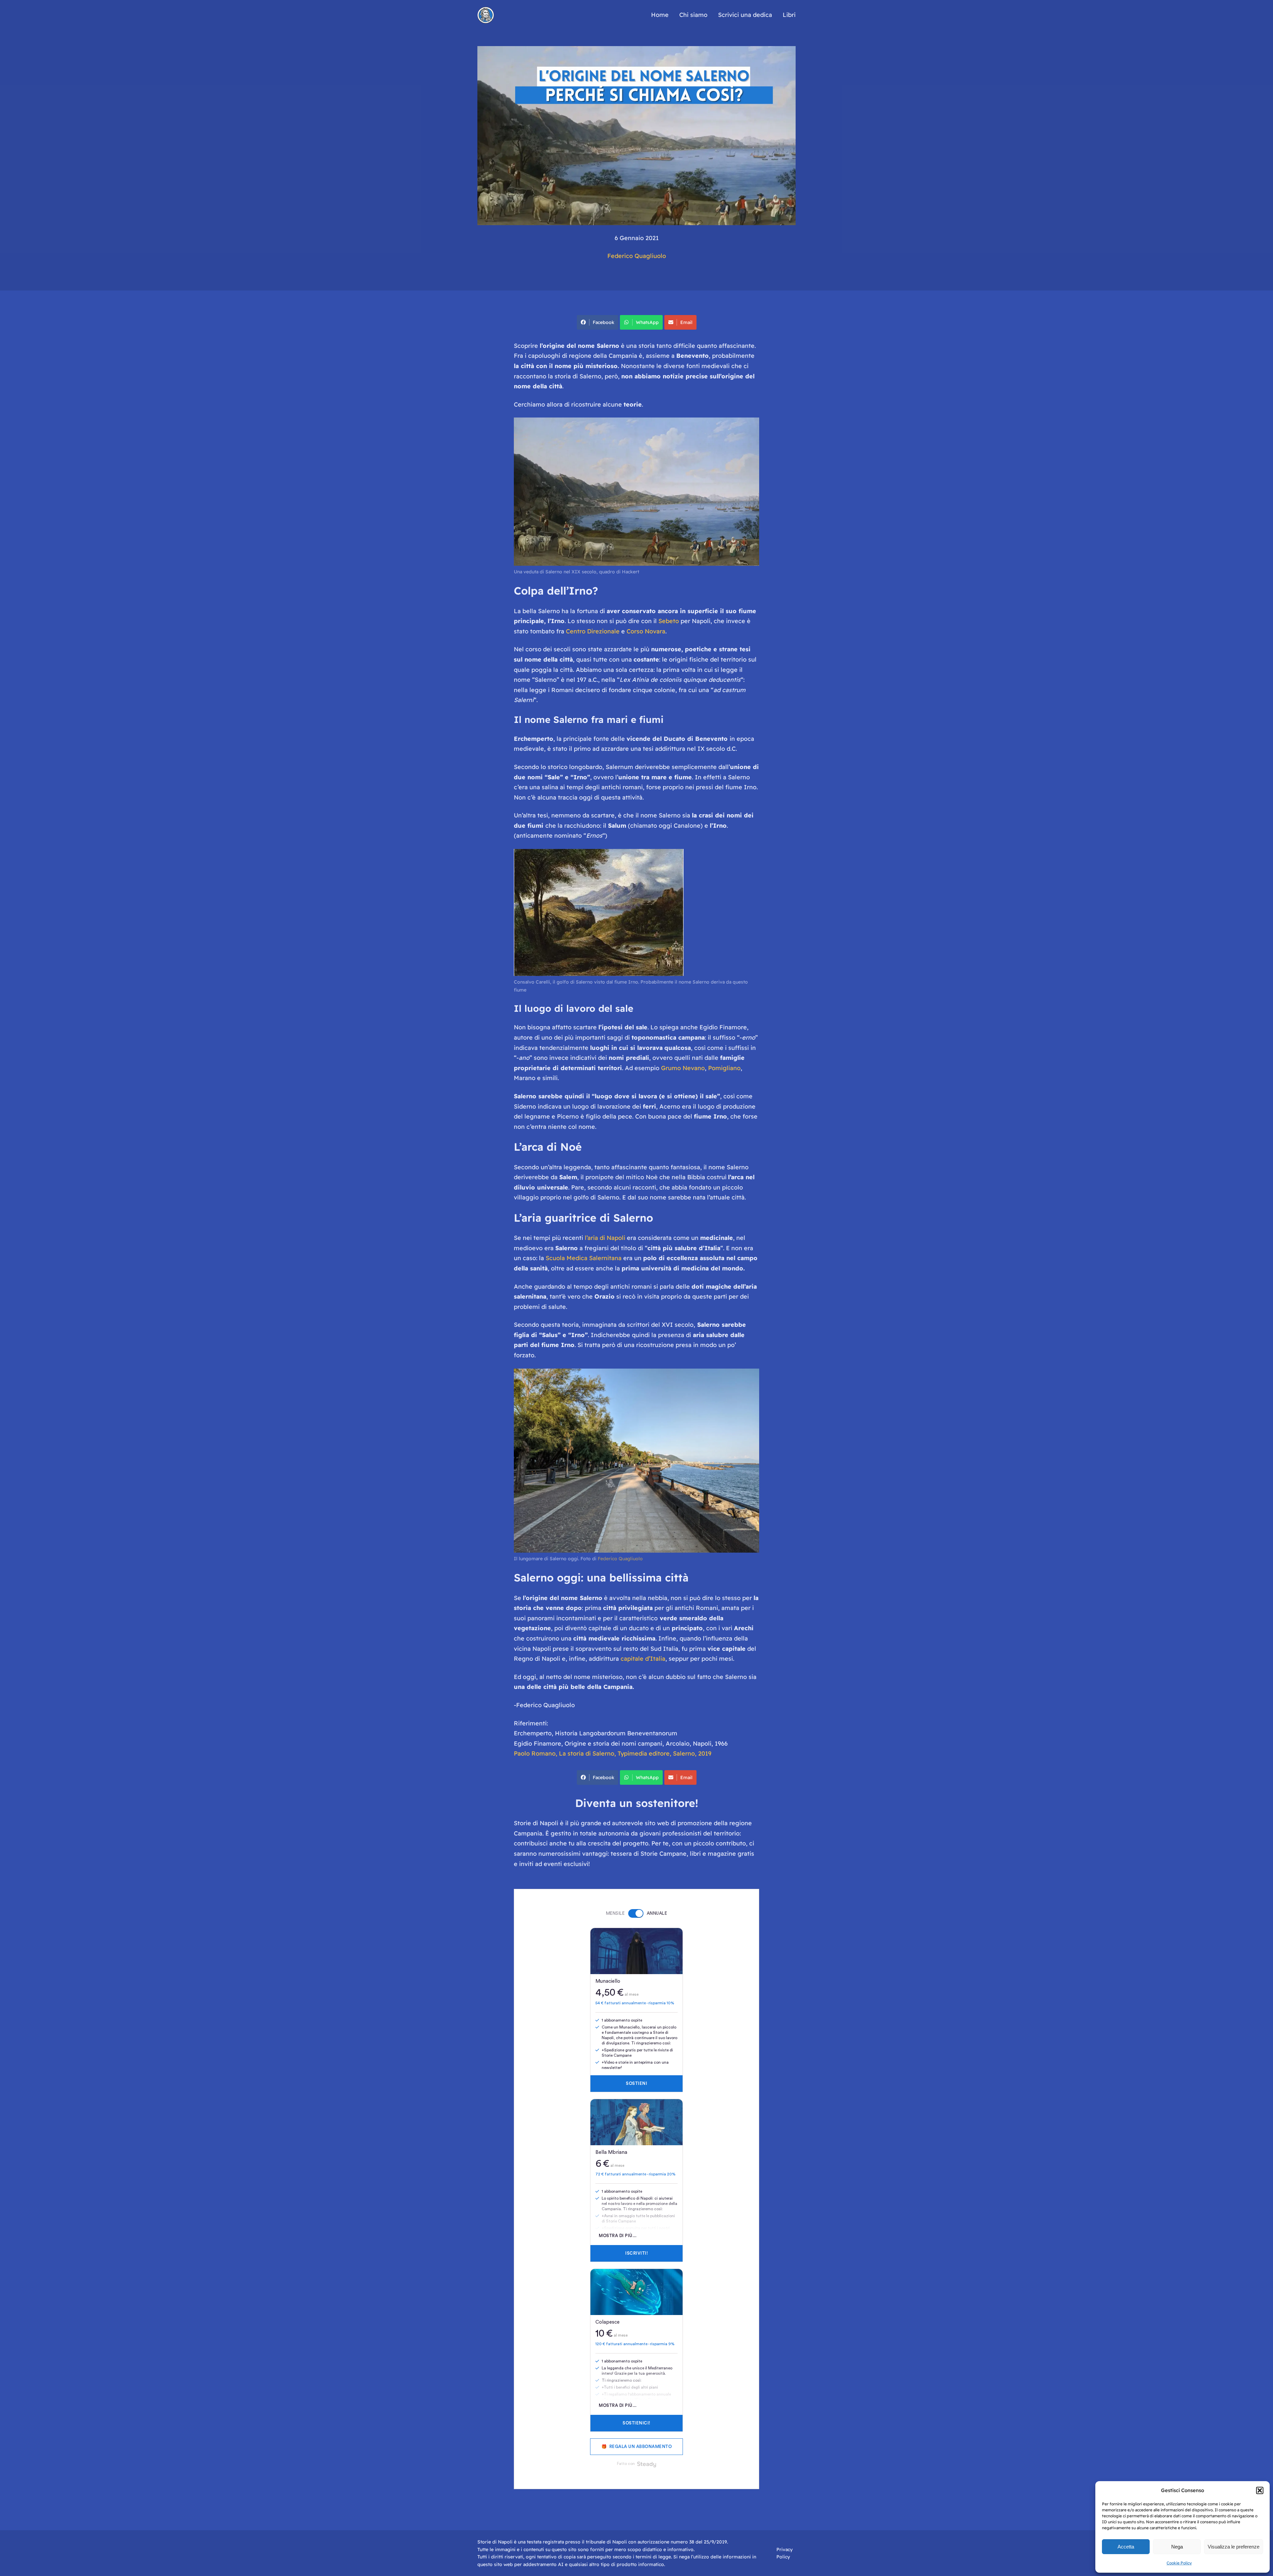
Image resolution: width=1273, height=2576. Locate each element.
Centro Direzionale (593, 631)
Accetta (1126, 2547)
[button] (1260, 2490)
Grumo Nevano (683, 1068)
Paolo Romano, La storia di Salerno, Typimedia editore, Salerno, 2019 (613, 1753)
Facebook (604, 322)
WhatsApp (647, 322)
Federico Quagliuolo (637, 256)
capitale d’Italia (643, 1659)
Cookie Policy (1179, 2563)
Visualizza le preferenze (1234, 2547)
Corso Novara (646, 631)
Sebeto (669, 621)
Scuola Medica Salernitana (584, 1258)
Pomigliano (724, 1068)
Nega (1177, 2547)
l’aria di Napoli (606, 1238)
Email (686, 322)
